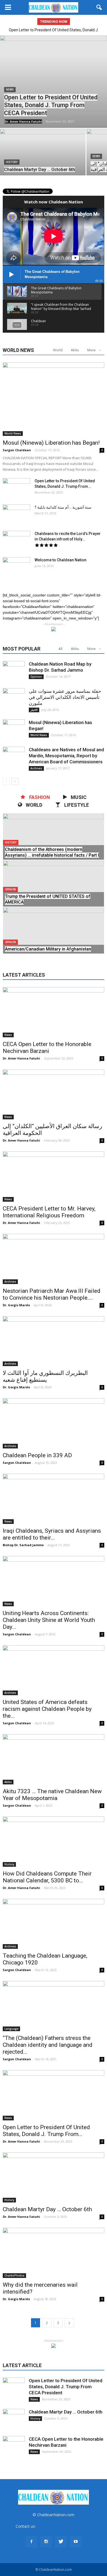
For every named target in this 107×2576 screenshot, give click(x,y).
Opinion (36, 677)
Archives (36, 768)
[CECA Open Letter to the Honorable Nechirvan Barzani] (54, 1012)
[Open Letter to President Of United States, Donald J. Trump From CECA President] (54, 82)
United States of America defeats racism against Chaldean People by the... (47, 1709)
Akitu (75, 350)
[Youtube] (76, 2542)
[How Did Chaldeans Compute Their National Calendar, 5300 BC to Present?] (54, 1842)
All (60, 649)
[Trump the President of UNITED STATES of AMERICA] (54, 892)
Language (11, 2029)
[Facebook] (31, 2542)
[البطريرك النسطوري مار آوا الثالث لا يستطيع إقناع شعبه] (54, 1341)
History (12, 162)
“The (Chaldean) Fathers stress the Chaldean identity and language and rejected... (48, 2045)
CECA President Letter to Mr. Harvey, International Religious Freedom (49, 1212)
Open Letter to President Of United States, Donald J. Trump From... (46, 2131)
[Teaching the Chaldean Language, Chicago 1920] (54, 1924)
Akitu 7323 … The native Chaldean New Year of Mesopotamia (52, 1795)
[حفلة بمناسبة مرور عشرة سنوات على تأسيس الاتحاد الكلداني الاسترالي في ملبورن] (14, 699)
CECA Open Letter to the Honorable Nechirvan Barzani (47, 1048)
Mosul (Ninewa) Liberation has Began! (51, 443)
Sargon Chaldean (17, 450)
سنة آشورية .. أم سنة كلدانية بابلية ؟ (63, 507)
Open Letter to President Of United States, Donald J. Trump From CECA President (66, 2387)
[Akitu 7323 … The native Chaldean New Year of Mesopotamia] (54, 1759)
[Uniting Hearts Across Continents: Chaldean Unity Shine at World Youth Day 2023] (54, 1581)
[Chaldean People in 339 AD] (54, 1423)
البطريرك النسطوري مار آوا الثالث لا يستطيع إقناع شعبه (45, 1376)
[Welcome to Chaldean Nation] (16, 567)
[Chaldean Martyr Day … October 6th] (43, 161)
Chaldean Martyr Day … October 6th (47, 2209)
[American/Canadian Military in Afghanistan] (54, 939)
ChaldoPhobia (14, 2275)
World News (13, 433)
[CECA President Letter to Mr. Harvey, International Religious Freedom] (54, 1177)
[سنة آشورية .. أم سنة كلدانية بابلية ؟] (16, 514)
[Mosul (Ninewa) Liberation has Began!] (54, 399)
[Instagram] (46, 2542)
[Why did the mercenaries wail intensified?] (54, 2253)
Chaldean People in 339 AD (37, 1455)
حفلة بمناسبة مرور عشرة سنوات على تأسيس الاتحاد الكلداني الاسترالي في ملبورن (65, 697)
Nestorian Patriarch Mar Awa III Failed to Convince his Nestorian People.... (52, 1294)
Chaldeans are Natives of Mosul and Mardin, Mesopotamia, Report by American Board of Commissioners (66, 756)
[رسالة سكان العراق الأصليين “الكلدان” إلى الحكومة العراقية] (54, 1094)
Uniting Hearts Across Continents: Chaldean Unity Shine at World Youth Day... (49, 1620)
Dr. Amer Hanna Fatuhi (23, 121)
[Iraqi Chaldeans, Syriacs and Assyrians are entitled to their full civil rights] (54, 1499)
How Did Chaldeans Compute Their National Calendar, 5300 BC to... (47, 1877)
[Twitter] (61, 2542)
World (58, 350)
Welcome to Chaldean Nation (60, 560)
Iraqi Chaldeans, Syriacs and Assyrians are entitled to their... (52, 1534)
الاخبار (34, 710)
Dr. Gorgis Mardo (16, 1305)
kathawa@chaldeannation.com (64, 2526)
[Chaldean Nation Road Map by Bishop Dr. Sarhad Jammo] (14, 672)
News (10, 90)
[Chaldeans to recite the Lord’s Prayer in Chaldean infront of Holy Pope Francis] (16, 540)
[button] (99, 7)
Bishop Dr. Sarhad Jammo (23, 1545)
